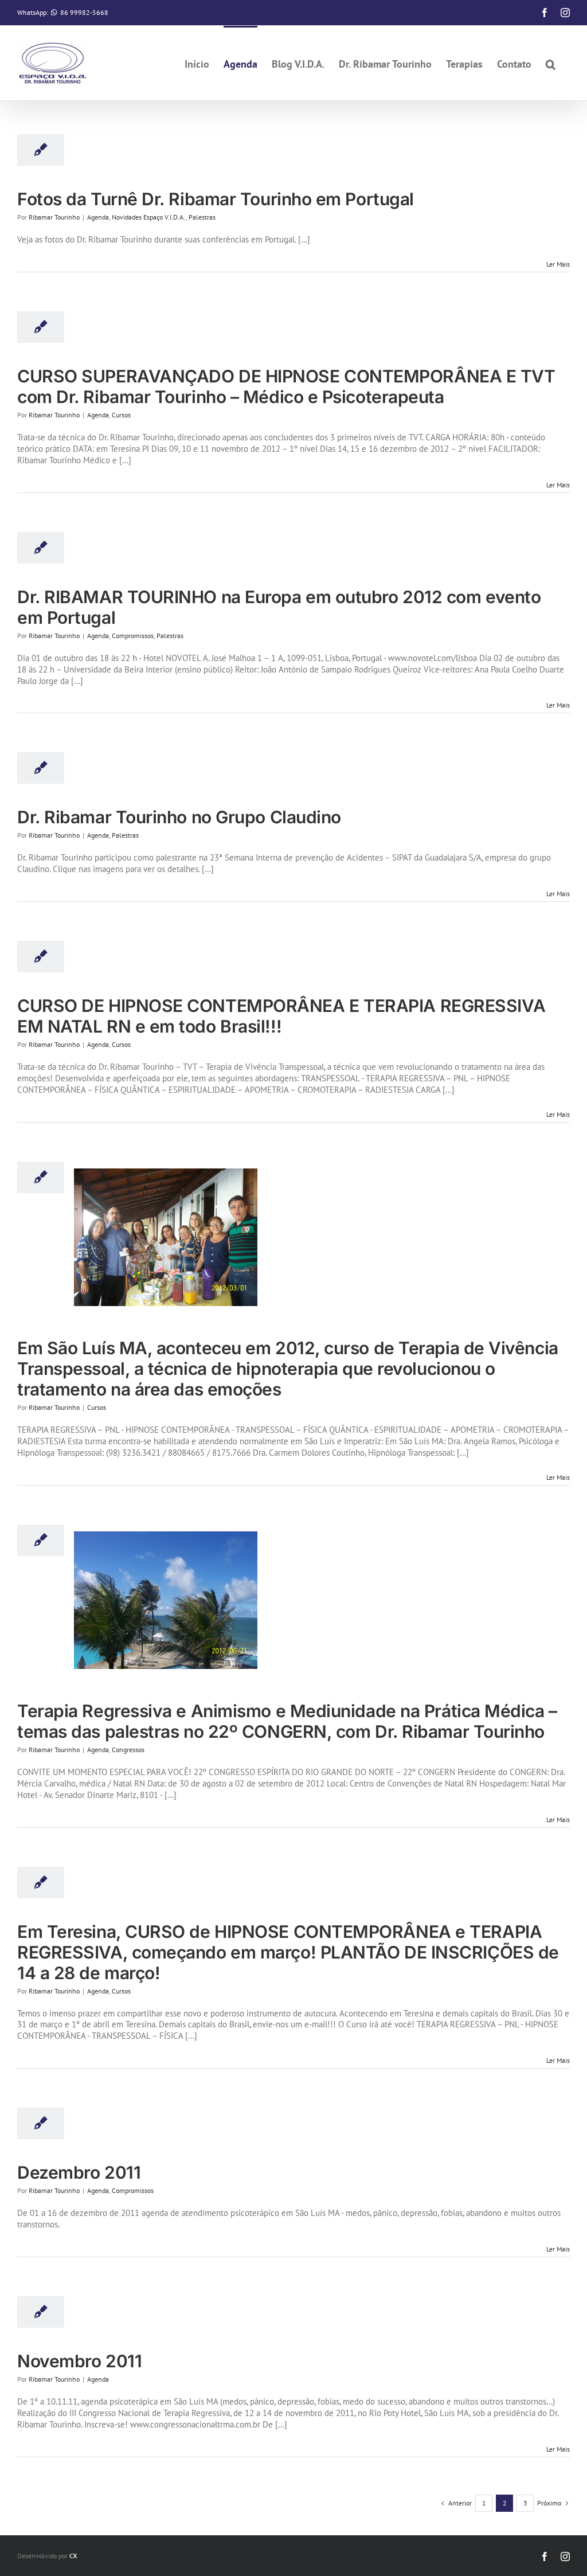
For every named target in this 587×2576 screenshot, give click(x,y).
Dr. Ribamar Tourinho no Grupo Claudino (179, 817)
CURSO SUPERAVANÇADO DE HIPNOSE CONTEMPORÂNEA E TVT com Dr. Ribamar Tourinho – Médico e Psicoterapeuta (286, 386)
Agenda (98, 217)
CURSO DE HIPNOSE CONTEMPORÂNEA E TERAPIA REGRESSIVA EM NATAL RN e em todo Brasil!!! (281, 1016)
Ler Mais (558, 264)
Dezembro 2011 (79, 2172)
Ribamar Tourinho (54, 217)
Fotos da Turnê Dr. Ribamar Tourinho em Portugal (216, 199)
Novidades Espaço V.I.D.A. (149, 217)
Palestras (202, 217)
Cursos (121, 415)
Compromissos (133, 636)
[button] (551, 63)
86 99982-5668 (84, 12)
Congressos (128, 1750)
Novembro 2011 (79, 2361)
